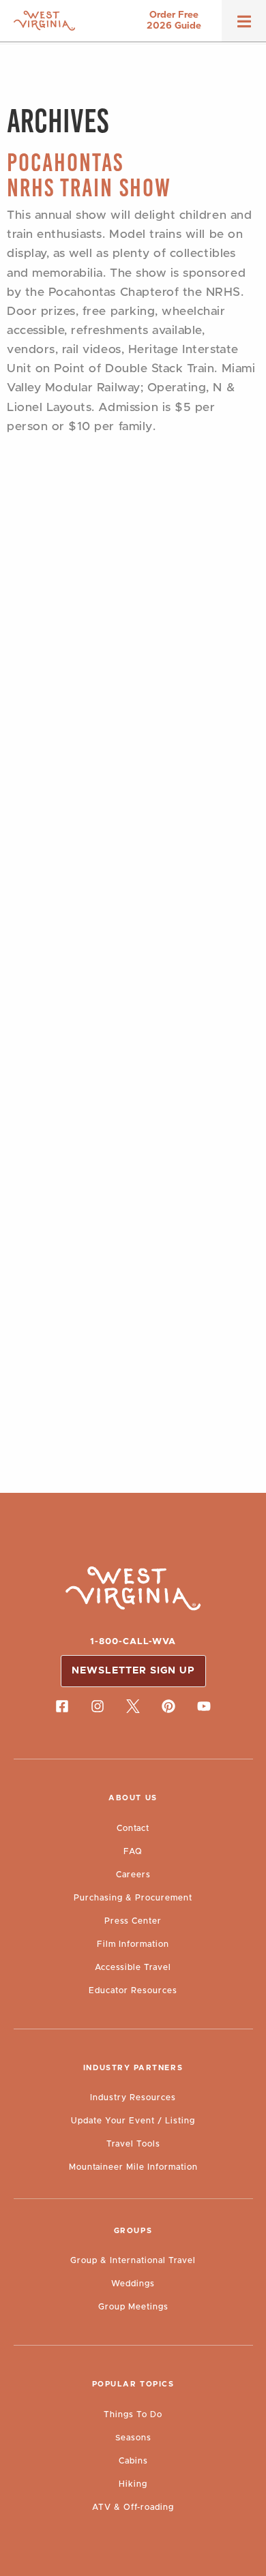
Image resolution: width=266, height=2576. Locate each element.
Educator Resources (133, 1990)
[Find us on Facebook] (62, 1706)
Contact (133, 1828)
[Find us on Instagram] (98, 1706)
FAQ (133, 1851)
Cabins (133, 2461)
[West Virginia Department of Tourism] (44, 21)
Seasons (133, 2438)
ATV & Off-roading (133, 2507)
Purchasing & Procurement (133, 1898)
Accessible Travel (133, 1967)
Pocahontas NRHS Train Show (89, 175)
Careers (133, 1875)
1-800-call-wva (133, 1642)
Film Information (133, 1944)
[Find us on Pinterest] (168, 1706)
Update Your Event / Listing (133, 2121)
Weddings (133, 2284)
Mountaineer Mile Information (133, 2167)
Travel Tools (133, 2144)
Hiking (133, 2484)
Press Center (133, 1921)
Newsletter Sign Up (133, 1671)
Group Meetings (133, 2307)
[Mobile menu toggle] (244, 26)
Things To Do (133, 2414)
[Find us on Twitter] (133, 1706)
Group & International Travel (133, 2260)
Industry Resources (133, 2097)
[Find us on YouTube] (204, 1706)
